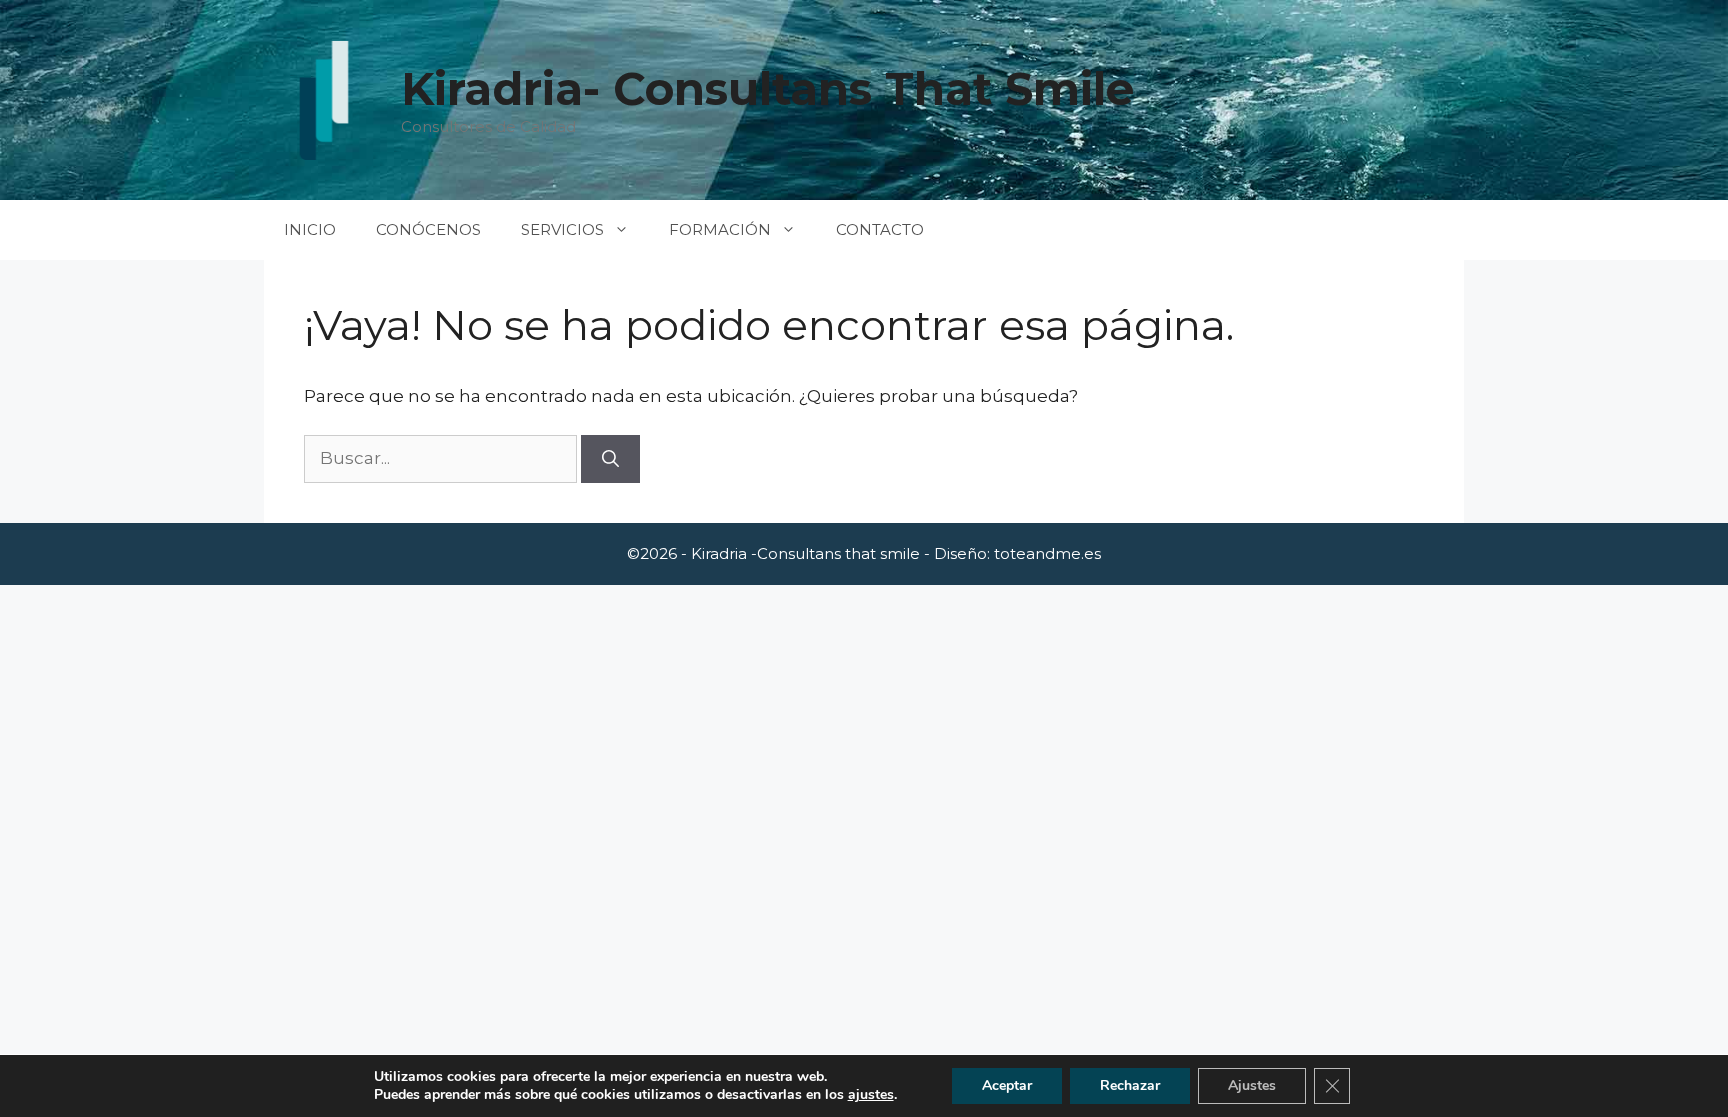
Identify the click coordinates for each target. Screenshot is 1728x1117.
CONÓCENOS (428, 229)
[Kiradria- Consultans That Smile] (324, 100)
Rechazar (1130, 1085)
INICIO (310, 229)
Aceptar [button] (1007, 1085)
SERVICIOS (562, 229)
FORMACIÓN (720, 229)
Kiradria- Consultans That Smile (767, 88)
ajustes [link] (871, 1094)
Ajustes (1252, 1085)
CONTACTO (880, 229)
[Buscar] (610, 459)
